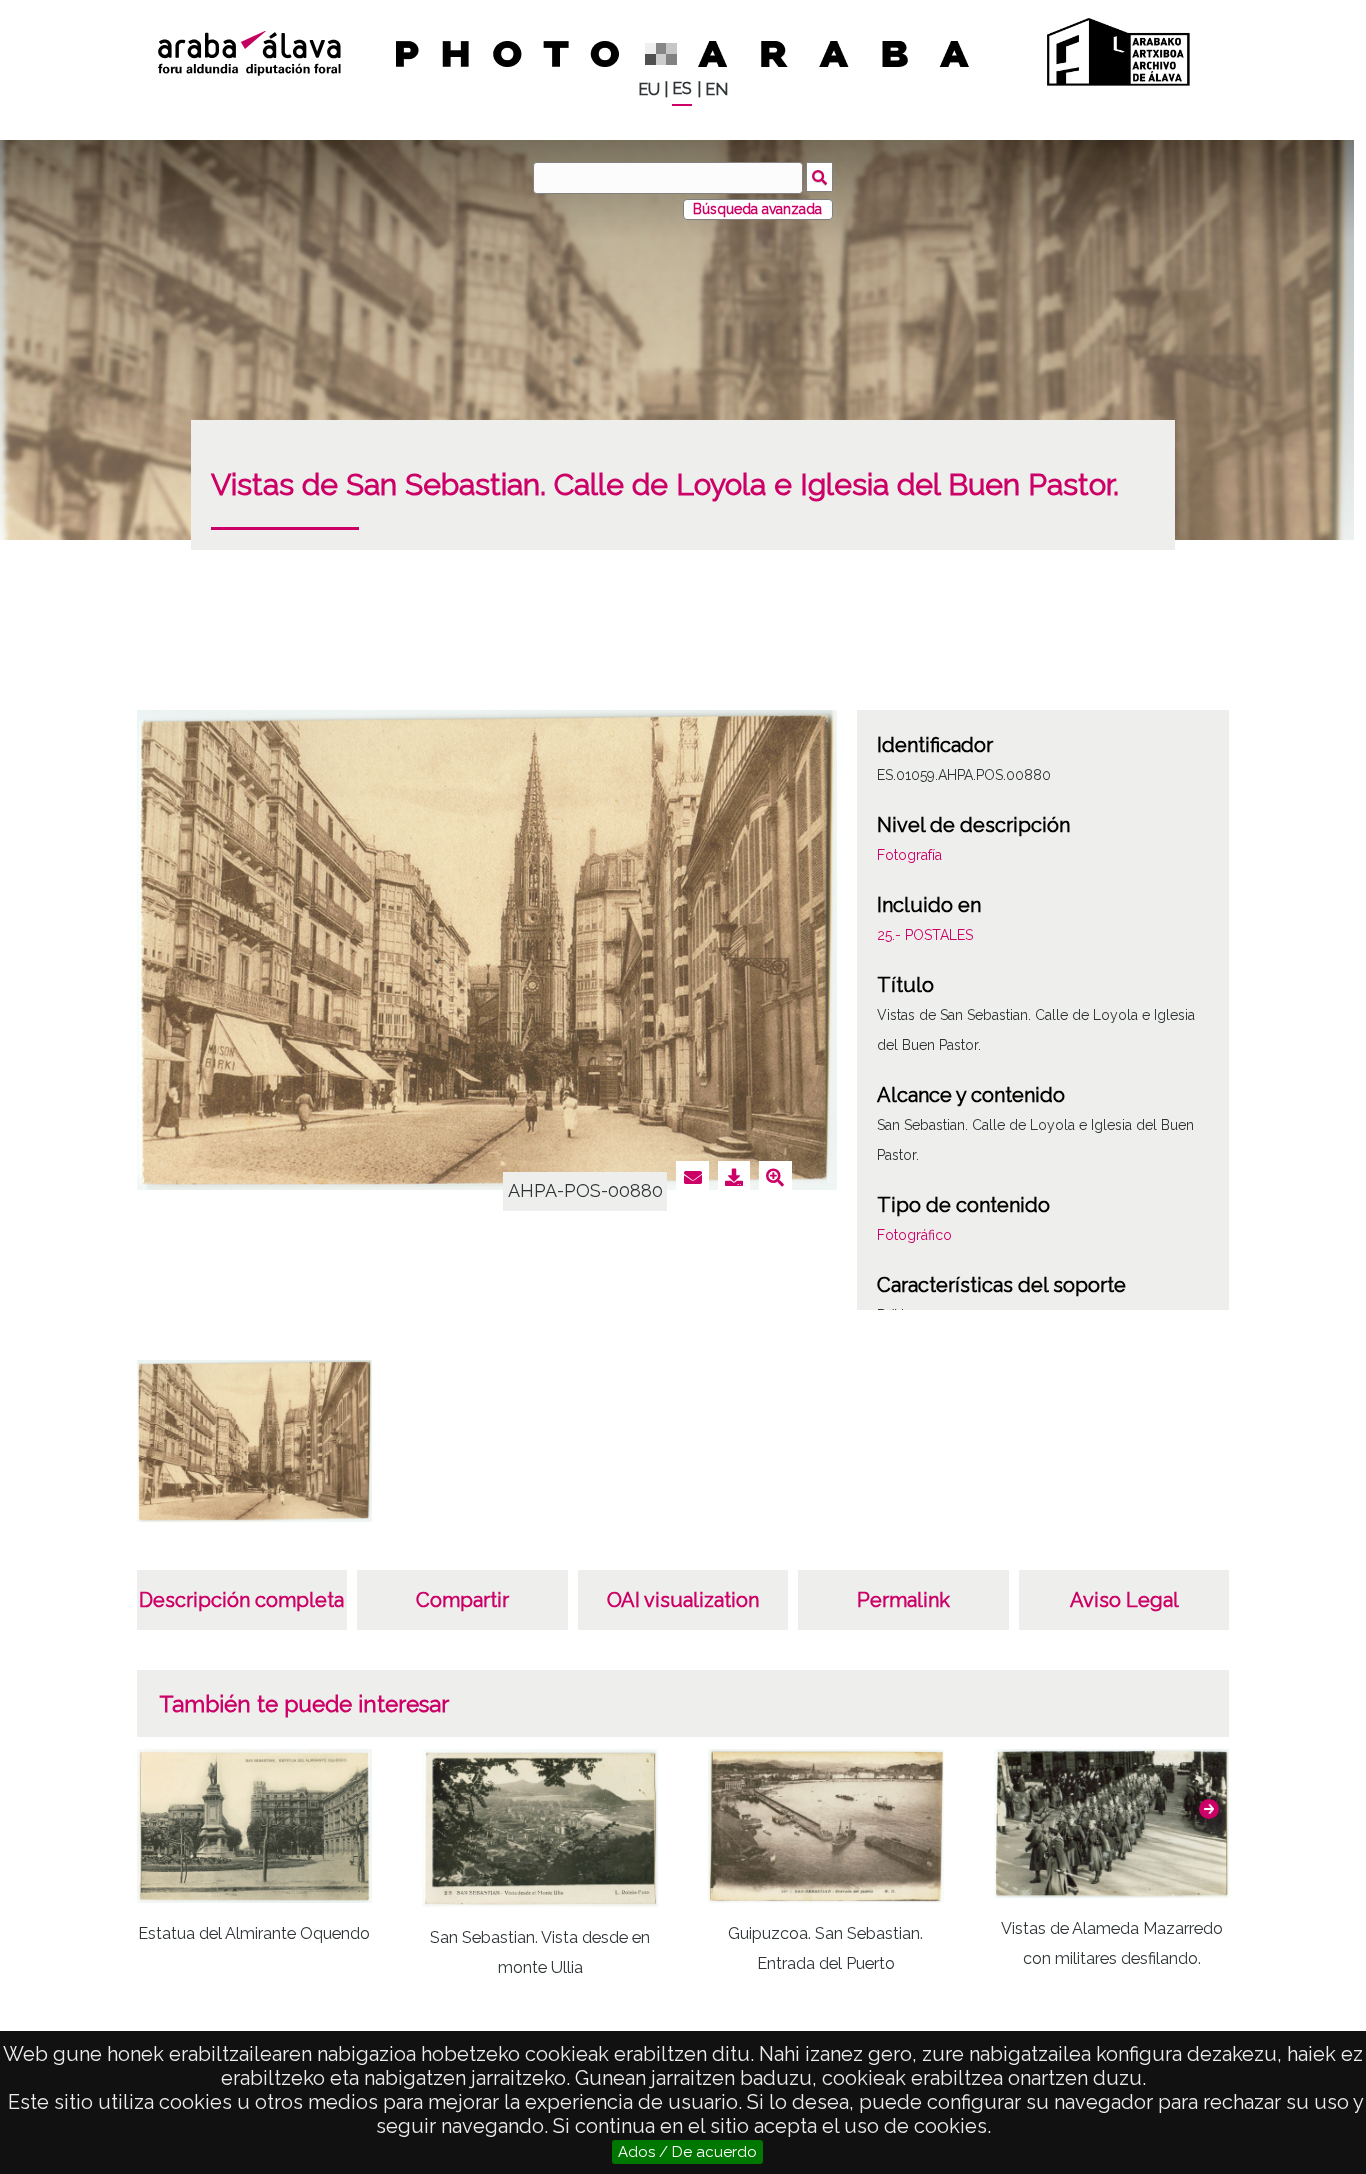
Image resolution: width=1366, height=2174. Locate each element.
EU (649, 89)
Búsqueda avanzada (757, 209)
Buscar (819, 177)
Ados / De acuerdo (687, 2152)
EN (716, 89)
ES (682, 88)
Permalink (903, 1600)
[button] (1209, 1809)
